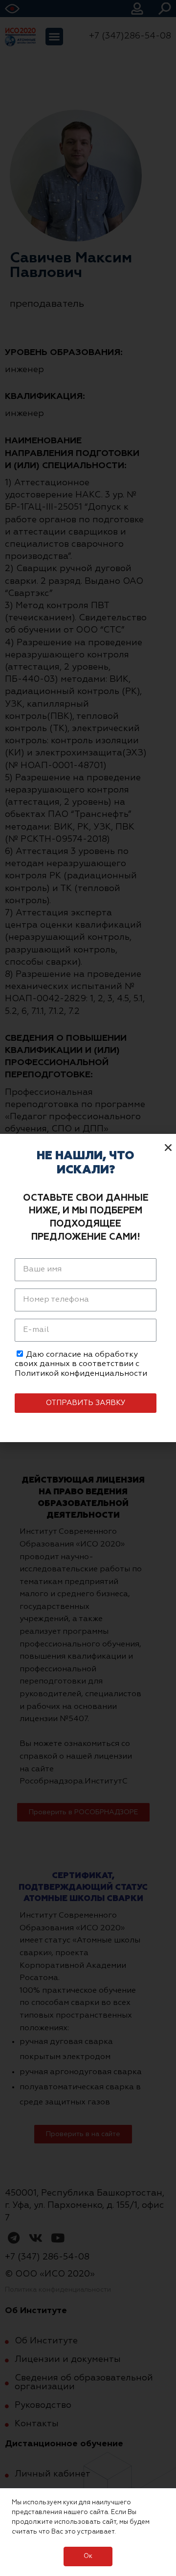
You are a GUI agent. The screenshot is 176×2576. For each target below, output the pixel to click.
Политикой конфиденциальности (81, 1374)
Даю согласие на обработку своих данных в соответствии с (81, 1364)
